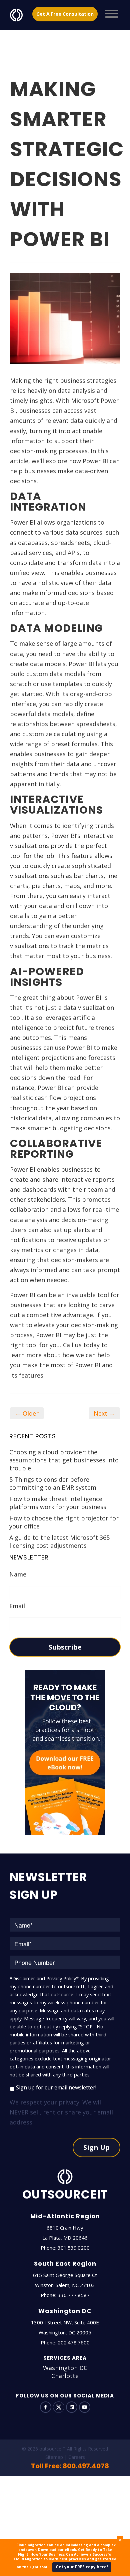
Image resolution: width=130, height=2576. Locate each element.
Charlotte (65, 2376)
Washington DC (65, 2368)
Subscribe (65, 1647)
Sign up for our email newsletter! (56, 2087)
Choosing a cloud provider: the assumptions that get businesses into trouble (64, 1460)
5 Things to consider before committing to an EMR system (53, 1483)
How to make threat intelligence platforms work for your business (58, 1503)
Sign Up (96, 2147)
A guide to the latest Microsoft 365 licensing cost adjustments (59, 1541)
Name (18, 1574)
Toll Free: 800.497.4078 (70, 2466)
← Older (27, 1413)
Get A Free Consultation (65, 14)
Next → (104, 1413)
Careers (77, 2457)
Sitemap (54, 2457)
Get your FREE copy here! (82, 2567)
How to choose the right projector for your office (64, 1522)
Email (17, 1606)
